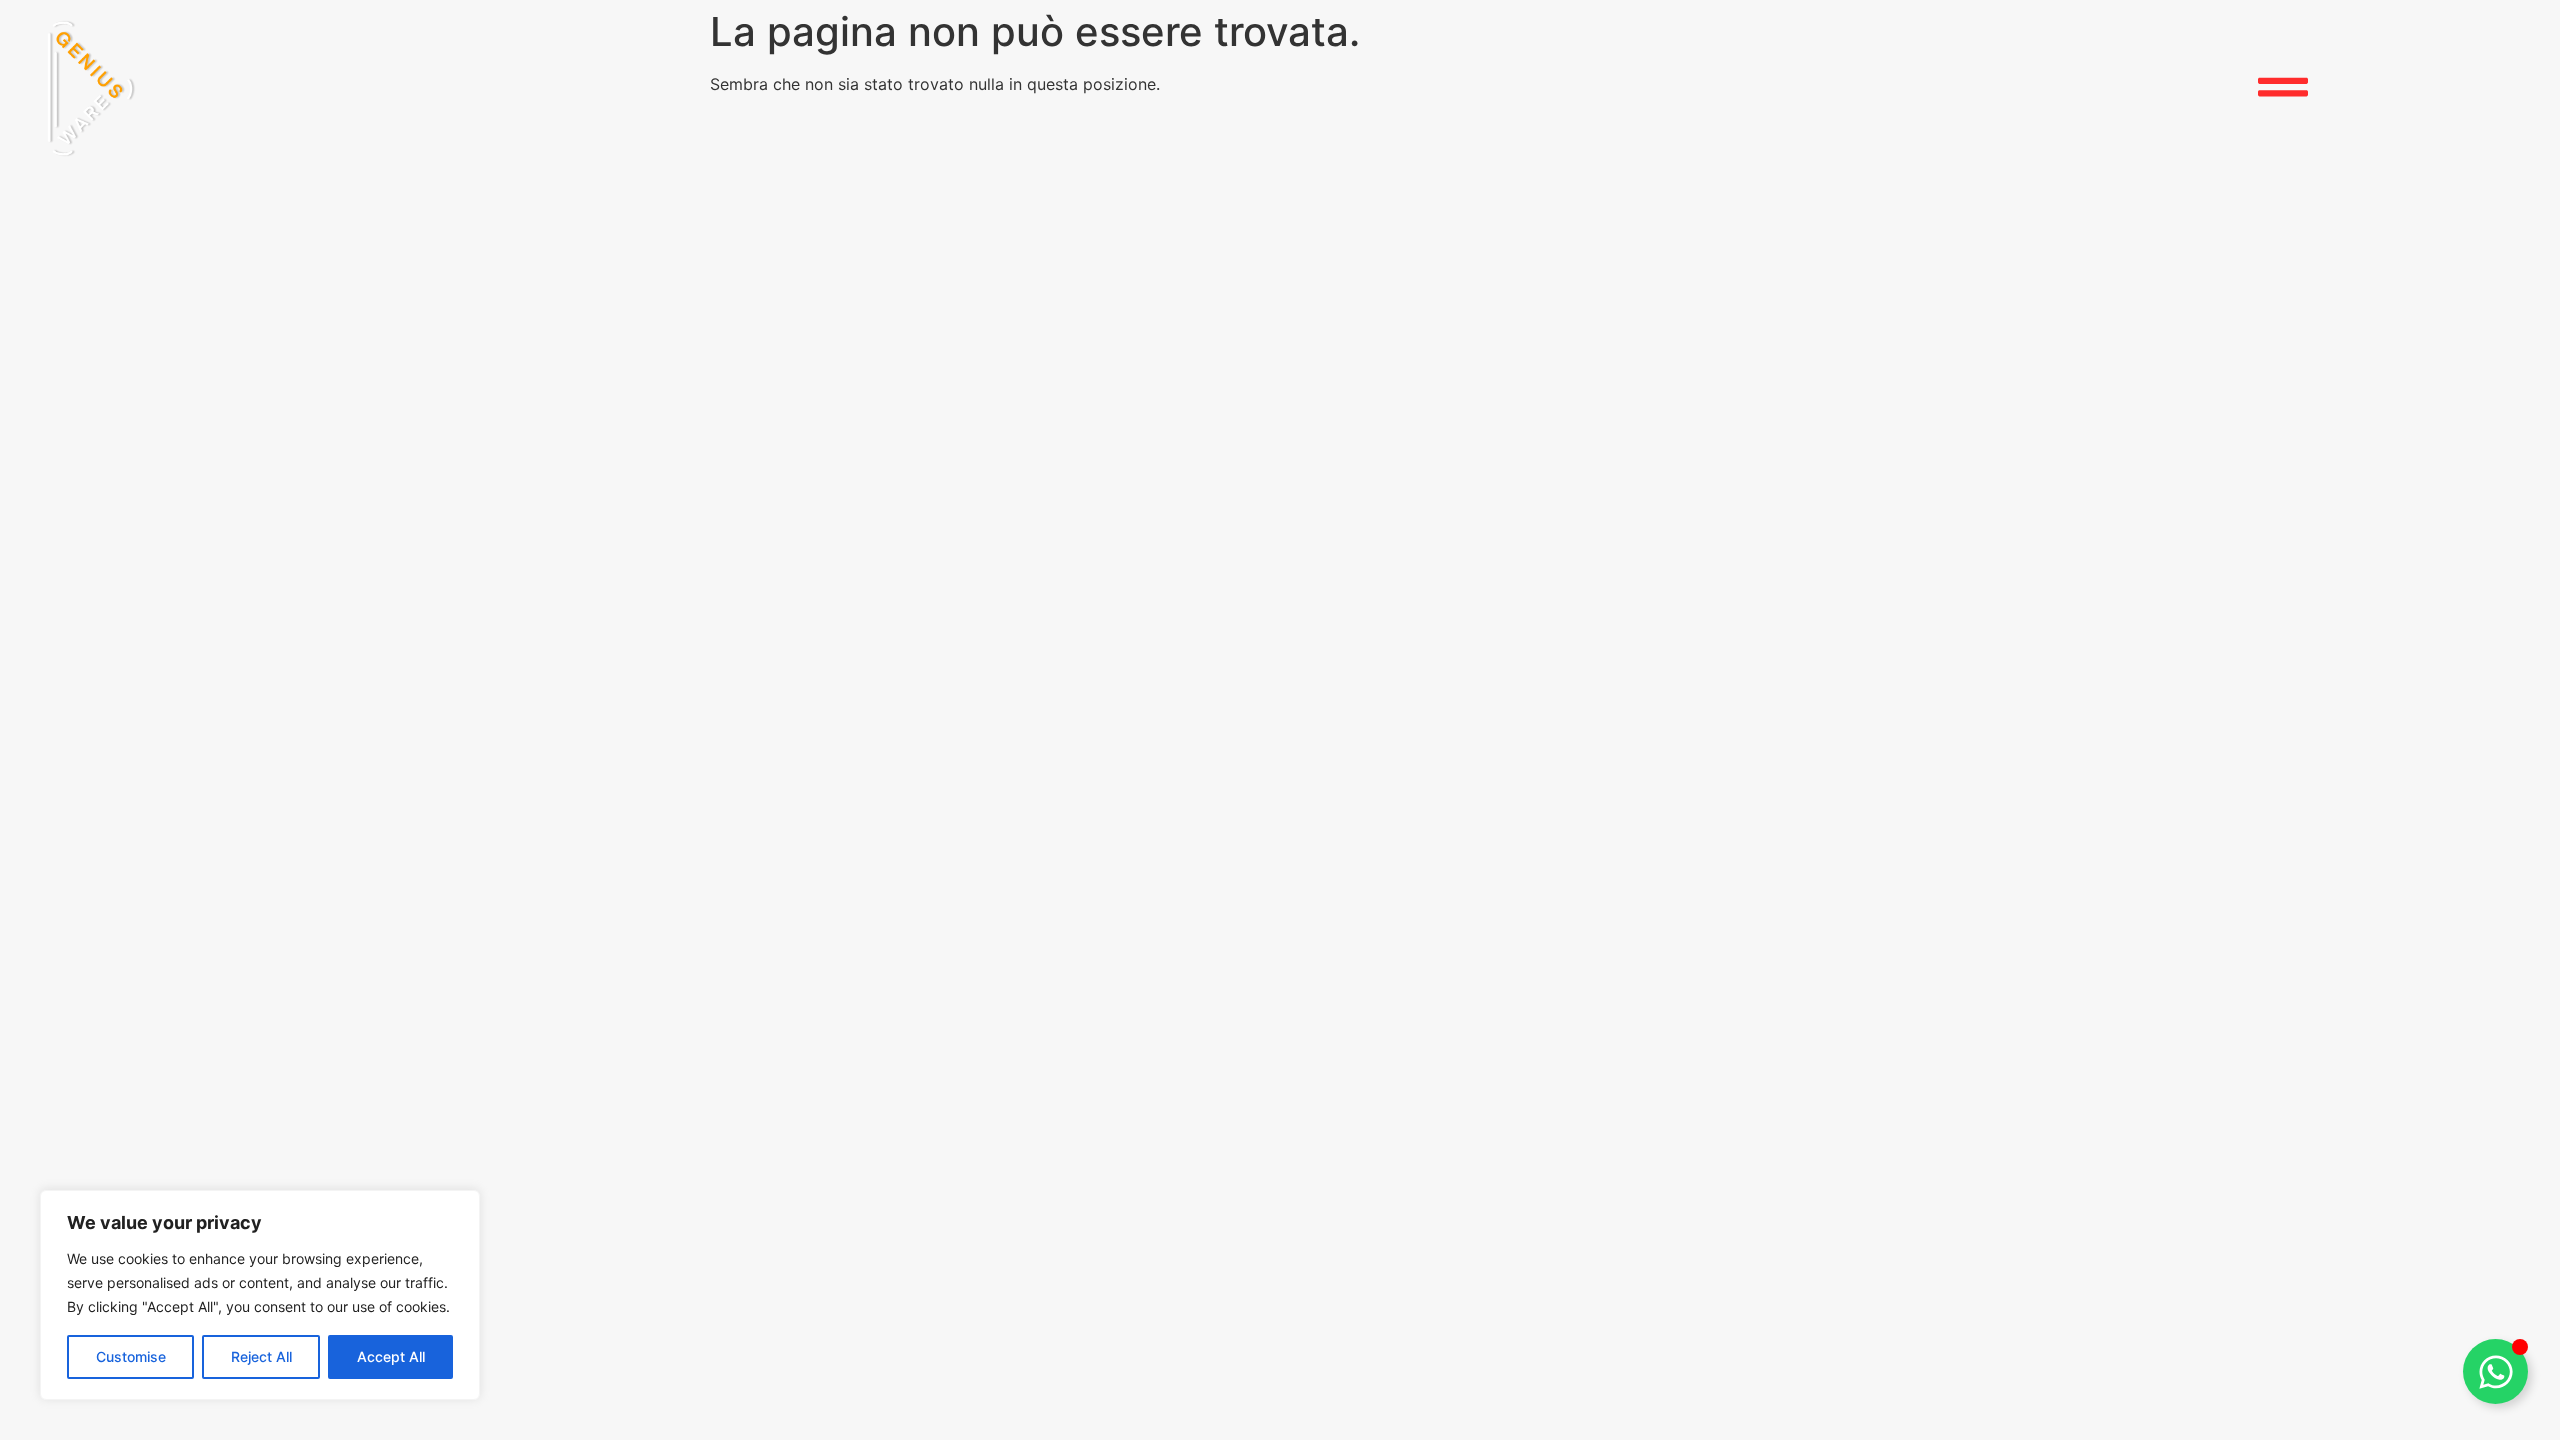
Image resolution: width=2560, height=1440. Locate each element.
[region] (260, 1295)
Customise (131, 1356)
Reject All (261, 1356)
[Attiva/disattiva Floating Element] (2495, 1371)
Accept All (391, 1356)
